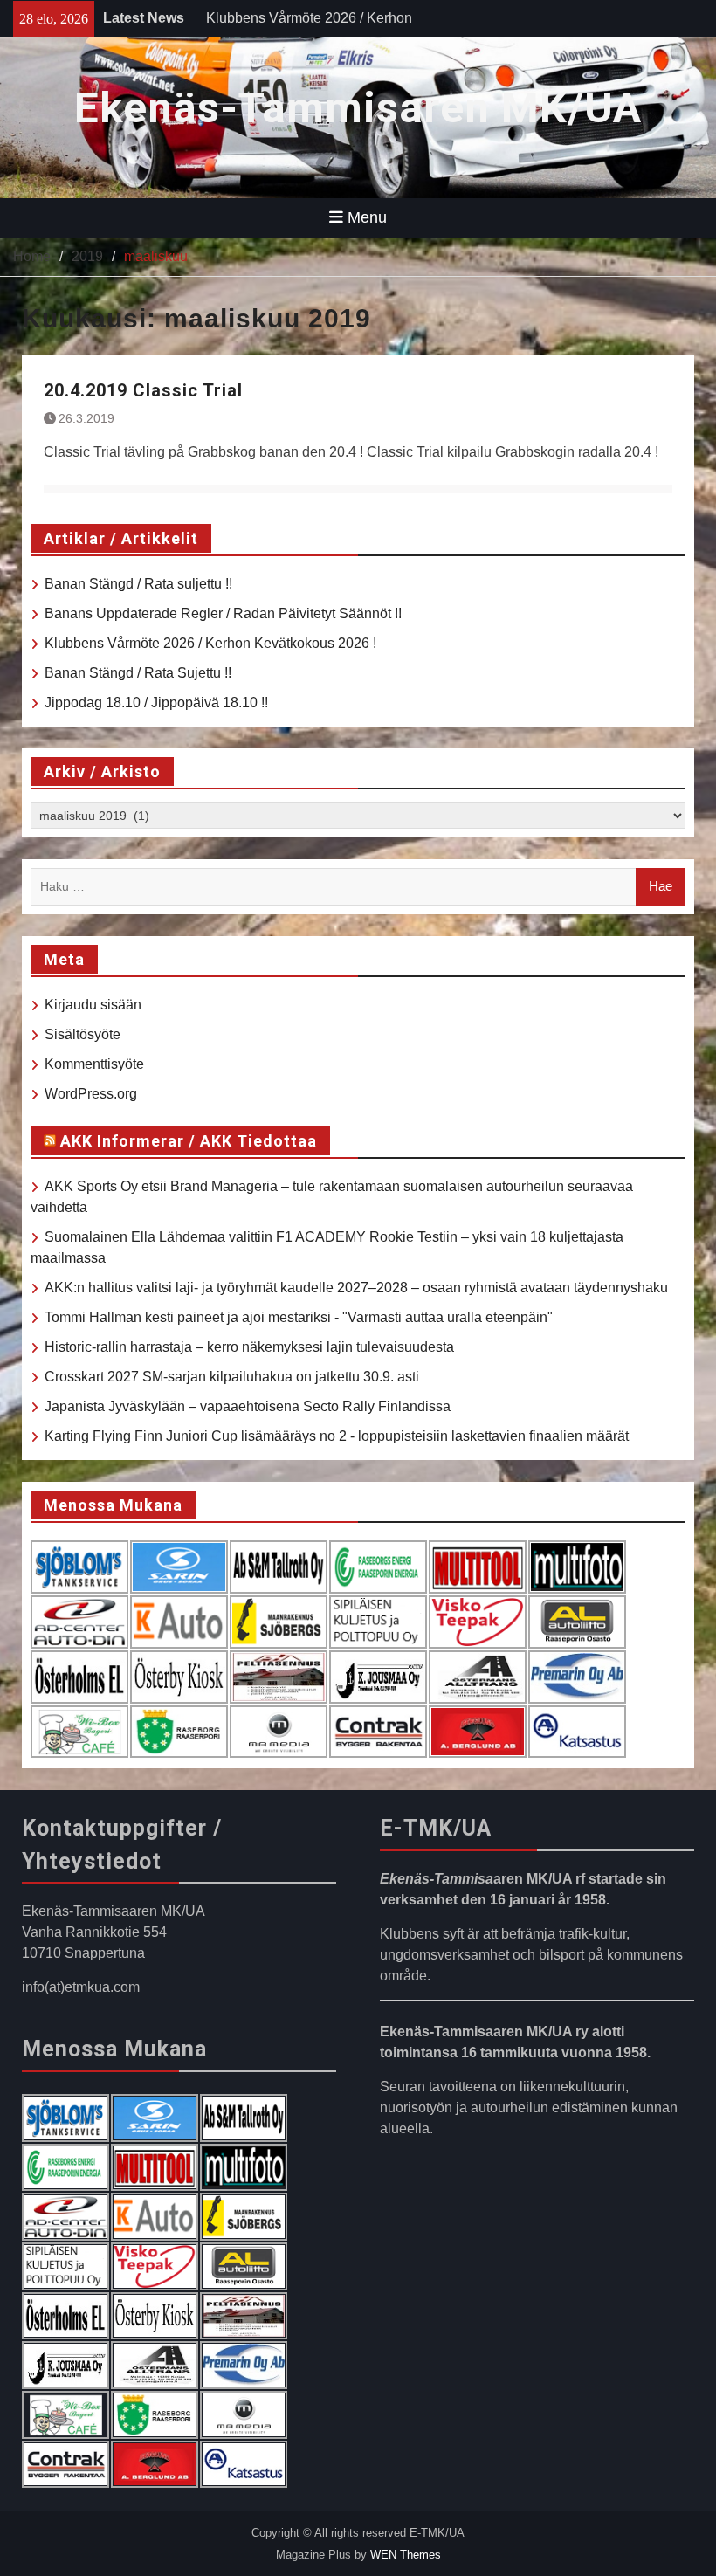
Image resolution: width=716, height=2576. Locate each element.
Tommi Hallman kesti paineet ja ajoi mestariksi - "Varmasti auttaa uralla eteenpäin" (299, 1317)
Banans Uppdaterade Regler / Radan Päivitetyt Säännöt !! (223, 613)
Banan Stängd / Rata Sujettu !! (138, 673)
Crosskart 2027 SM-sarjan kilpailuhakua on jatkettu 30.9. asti (232, 1377)
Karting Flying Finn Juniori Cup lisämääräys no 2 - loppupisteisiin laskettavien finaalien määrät (337, 1436)
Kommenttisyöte (94, 1064)
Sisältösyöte (83, 1034)
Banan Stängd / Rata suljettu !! (138, 584)
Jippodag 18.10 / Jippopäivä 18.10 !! (156, 703)
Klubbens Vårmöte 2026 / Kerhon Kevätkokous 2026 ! (210, 643)
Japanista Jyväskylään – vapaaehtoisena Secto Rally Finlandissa (248, 1406)
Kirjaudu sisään (93, 1005)
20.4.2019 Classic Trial (143, 390)
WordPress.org (91, 1094)
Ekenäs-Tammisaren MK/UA (358, 108)
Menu (367, 217)
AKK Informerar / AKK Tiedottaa (189, 1141)
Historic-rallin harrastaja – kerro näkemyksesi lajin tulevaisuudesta (249, 1347)
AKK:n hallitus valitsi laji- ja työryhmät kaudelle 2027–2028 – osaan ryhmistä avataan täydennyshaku (356, 1288)
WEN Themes (406, 2555)
